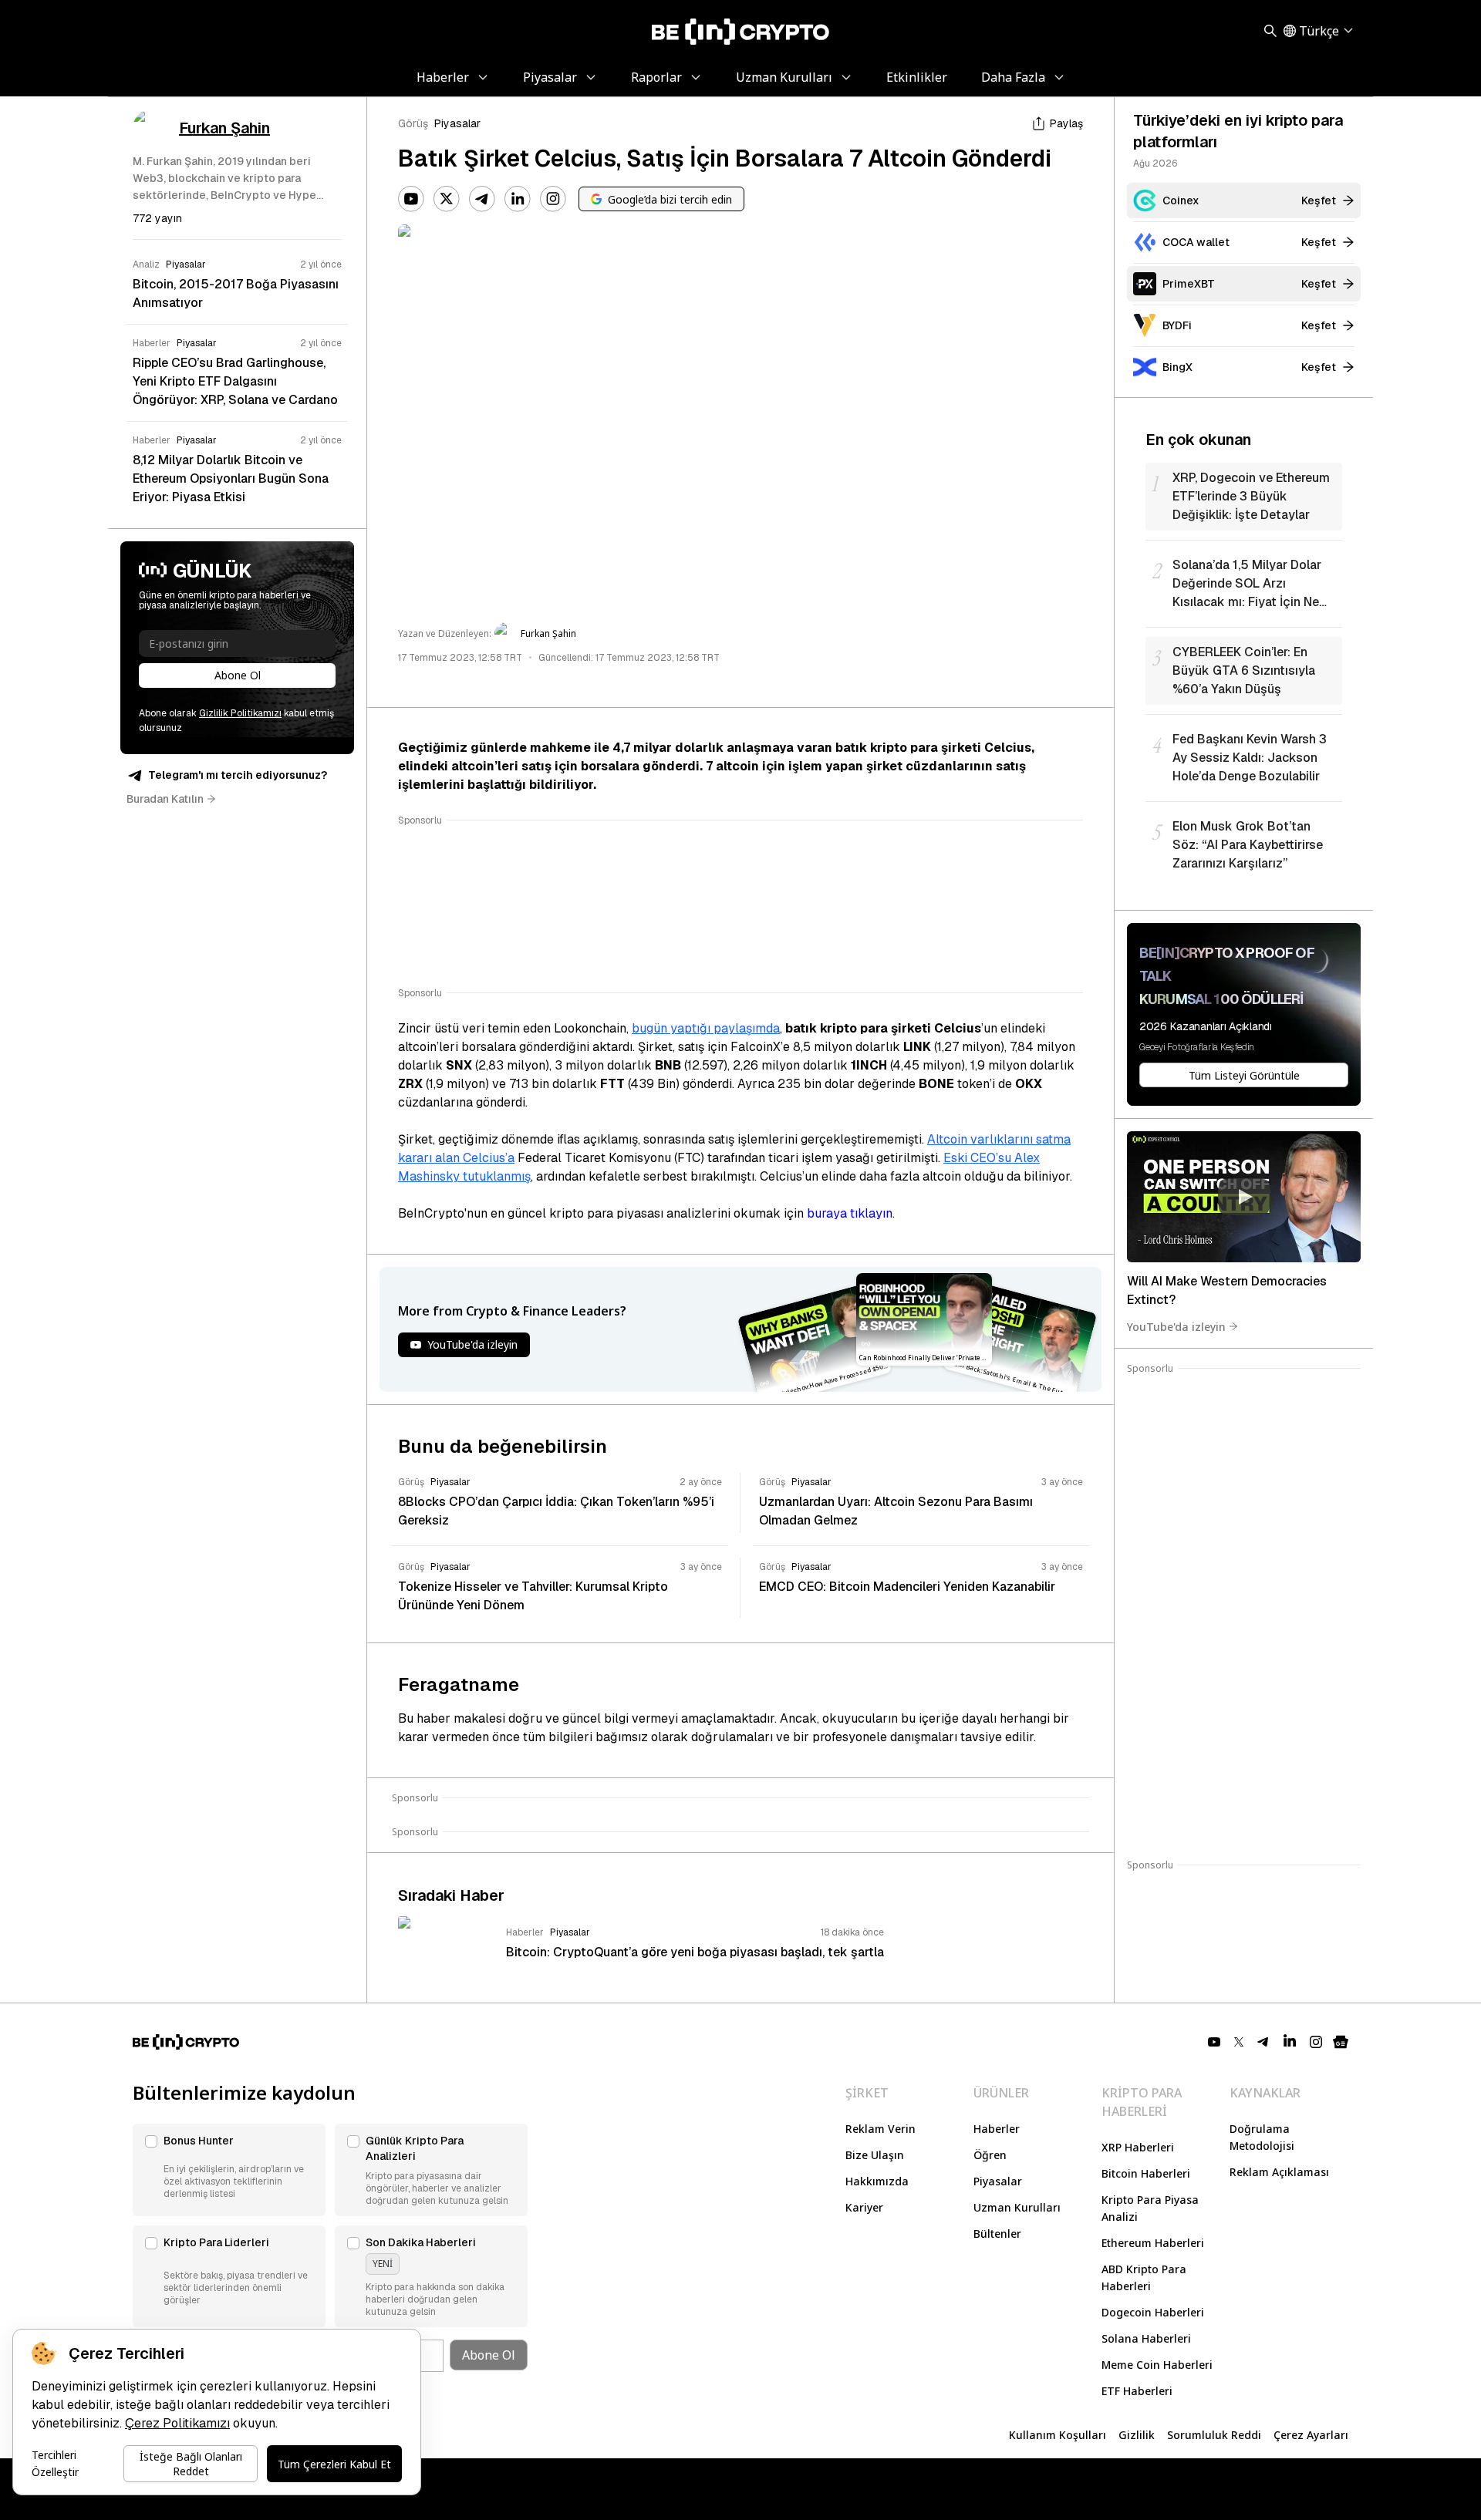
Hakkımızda (877, 2181)
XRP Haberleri (1138, 2147)
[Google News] (1341, 2042)
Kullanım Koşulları (1058, 2435)
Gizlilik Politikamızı (240, 713)
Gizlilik (1137, 2435)
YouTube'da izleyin (1176, 1326)
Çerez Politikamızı (177, 2423)
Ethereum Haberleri (1153, 2243)
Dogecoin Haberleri (1153, 2312)
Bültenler (997, 2234)
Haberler (997, 2129)
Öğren (990, 2155)
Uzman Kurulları (1017, 2207)
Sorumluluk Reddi (1214, 2435)
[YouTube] (411, 199)
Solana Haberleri (1146, 2338)
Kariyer (864, 2207)
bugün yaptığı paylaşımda (706, 1028)
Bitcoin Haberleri (1146, 2173)
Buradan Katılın (165, 799)
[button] (229, 2170)
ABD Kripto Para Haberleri (1144, 2277)
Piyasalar (457, 123)
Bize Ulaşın (875, 2155)
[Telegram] (482, 199)
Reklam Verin (881, 2129)
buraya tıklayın (850, 1213)
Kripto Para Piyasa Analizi (1150, 2208)
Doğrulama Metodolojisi (1262, 2137)
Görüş (413, 123)
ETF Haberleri (1137, 2391)
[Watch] (1244, 1197)
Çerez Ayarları (1311, 2435)
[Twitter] (447, 199)
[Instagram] (553, 199)
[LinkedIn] (518, 199)
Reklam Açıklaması (1279, 2172)
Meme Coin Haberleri (1157, 2365)
